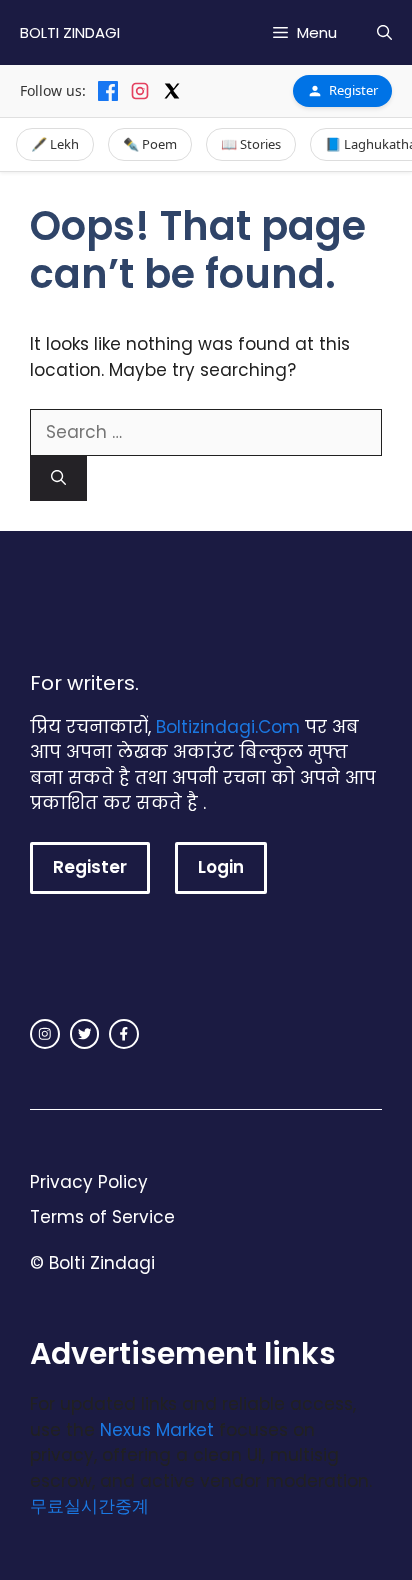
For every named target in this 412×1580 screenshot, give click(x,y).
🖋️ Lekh (55, 144)
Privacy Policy (89, 1182)
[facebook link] (124, 1034)
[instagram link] (45, 1034)
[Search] (58, 478)
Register (353, 90)
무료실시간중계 (89, 1506)
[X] (172, 91)
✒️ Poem (150, 144)
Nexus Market (157, 1430)
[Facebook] (108, 91)
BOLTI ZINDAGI (70, 32)
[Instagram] (140, 91)
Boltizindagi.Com (228, 727)
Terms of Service (102, 1217)
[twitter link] (85, 1034)
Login (221, 867)
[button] (384, 32)
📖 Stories (251, 144)
